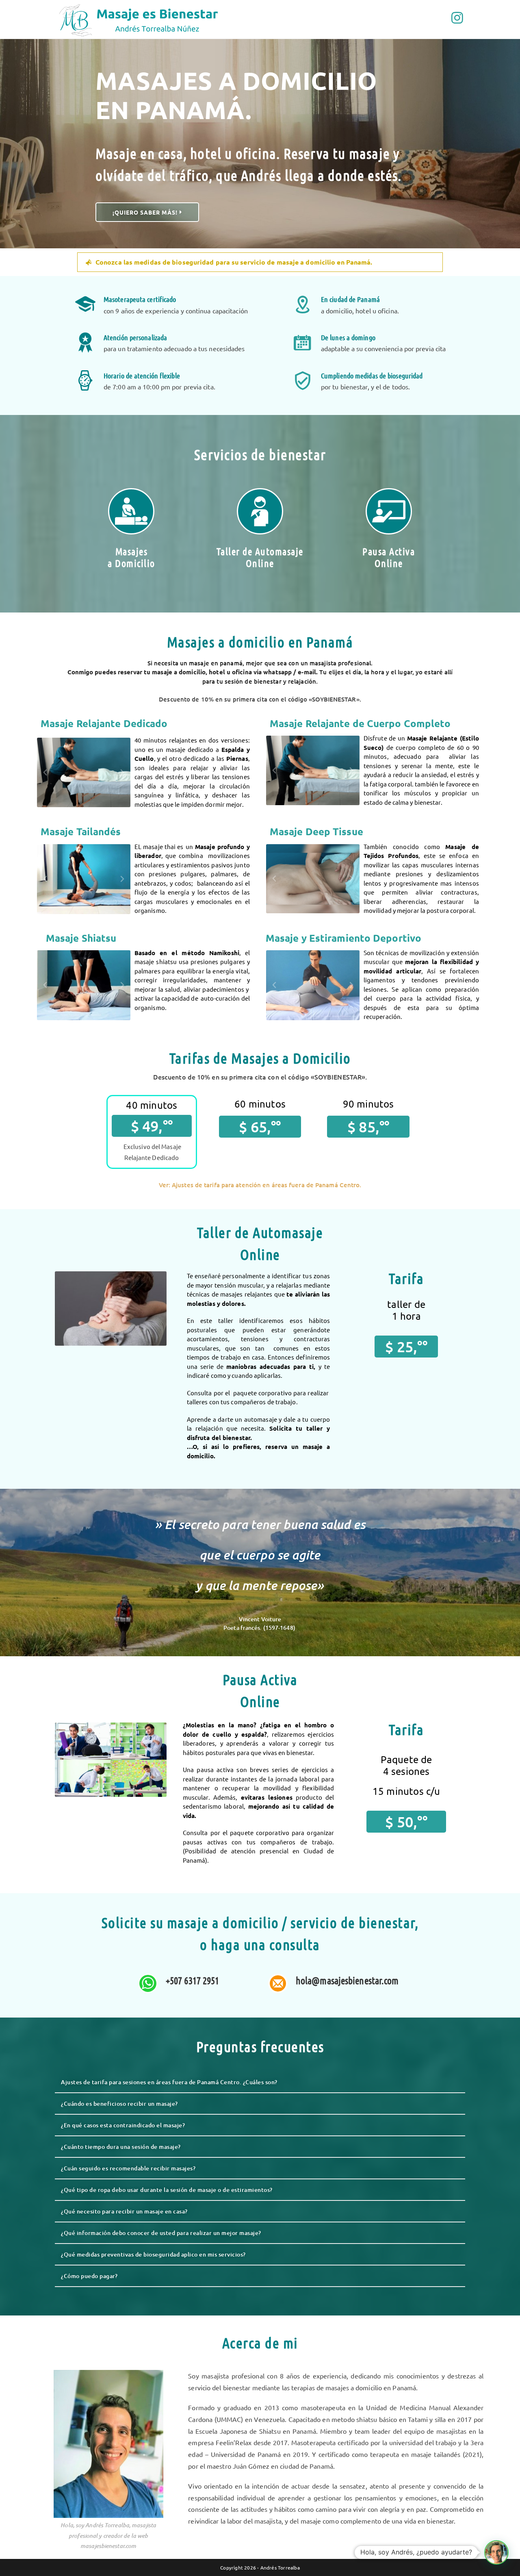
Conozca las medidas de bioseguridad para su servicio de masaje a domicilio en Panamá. (234, 262)
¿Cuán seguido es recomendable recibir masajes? (128, 2168)
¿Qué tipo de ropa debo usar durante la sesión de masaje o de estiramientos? (167, 2190)
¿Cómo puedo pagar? (89, 2276)
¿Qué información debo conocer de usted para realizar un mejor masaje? (161, 2233)
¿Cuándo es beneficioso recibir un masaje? (119, 2104)
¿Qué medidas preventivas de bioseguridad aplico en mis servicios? (153, 2254)
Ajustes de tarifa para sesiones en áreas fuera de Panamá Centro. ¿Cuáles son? (169, 2082)
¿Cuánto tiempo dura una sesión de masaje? (121, 2147)
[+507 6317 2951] (148, 1983)
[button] (260, 262)
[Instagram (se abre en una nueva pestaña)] (457, 18)
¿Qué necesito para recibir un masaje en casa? (124, 2211)
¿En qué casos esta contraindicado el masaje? (123, 2125)
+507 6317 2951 (192, 1980)
